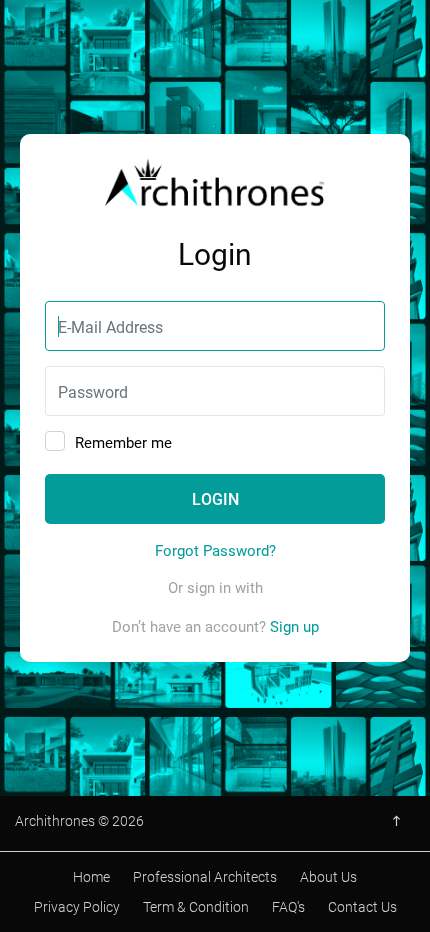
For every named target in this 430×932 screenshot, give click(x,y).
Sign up (294, 626)
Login (215, 498)
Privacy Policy (77, 906)
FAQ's (288, 906)
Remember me (123, 442)
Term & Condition (196, 906)
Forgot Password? (215, 550)
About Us (328, 876)
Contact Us (362, 906)
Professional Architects (205, 876)
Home (91, 876)
